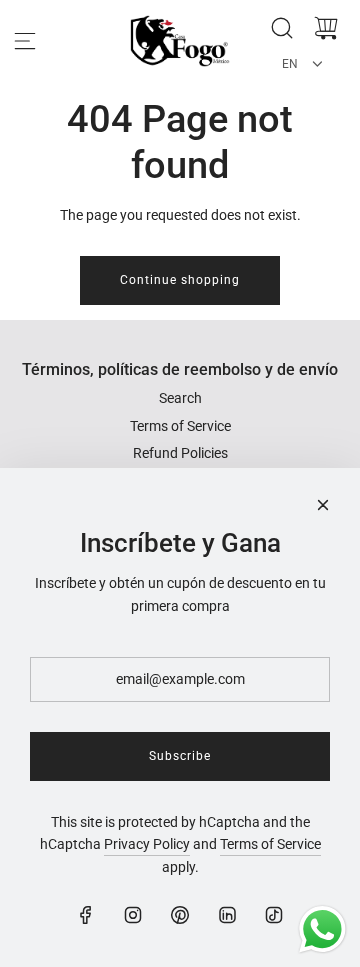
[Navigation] (25, 41)
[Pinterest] (180, 915)
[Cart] (326, 28)
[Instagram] (133, 915)
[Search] (282, 28)
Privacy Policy (147, 844)
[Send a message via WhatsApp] (322, 929)
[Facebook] (86, 915)
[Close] (323, 505)
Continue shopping (180, 280)
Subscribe (180, 756)
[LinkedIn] (227, 915)
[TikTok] (274, 915)
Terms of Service (270, 844)
